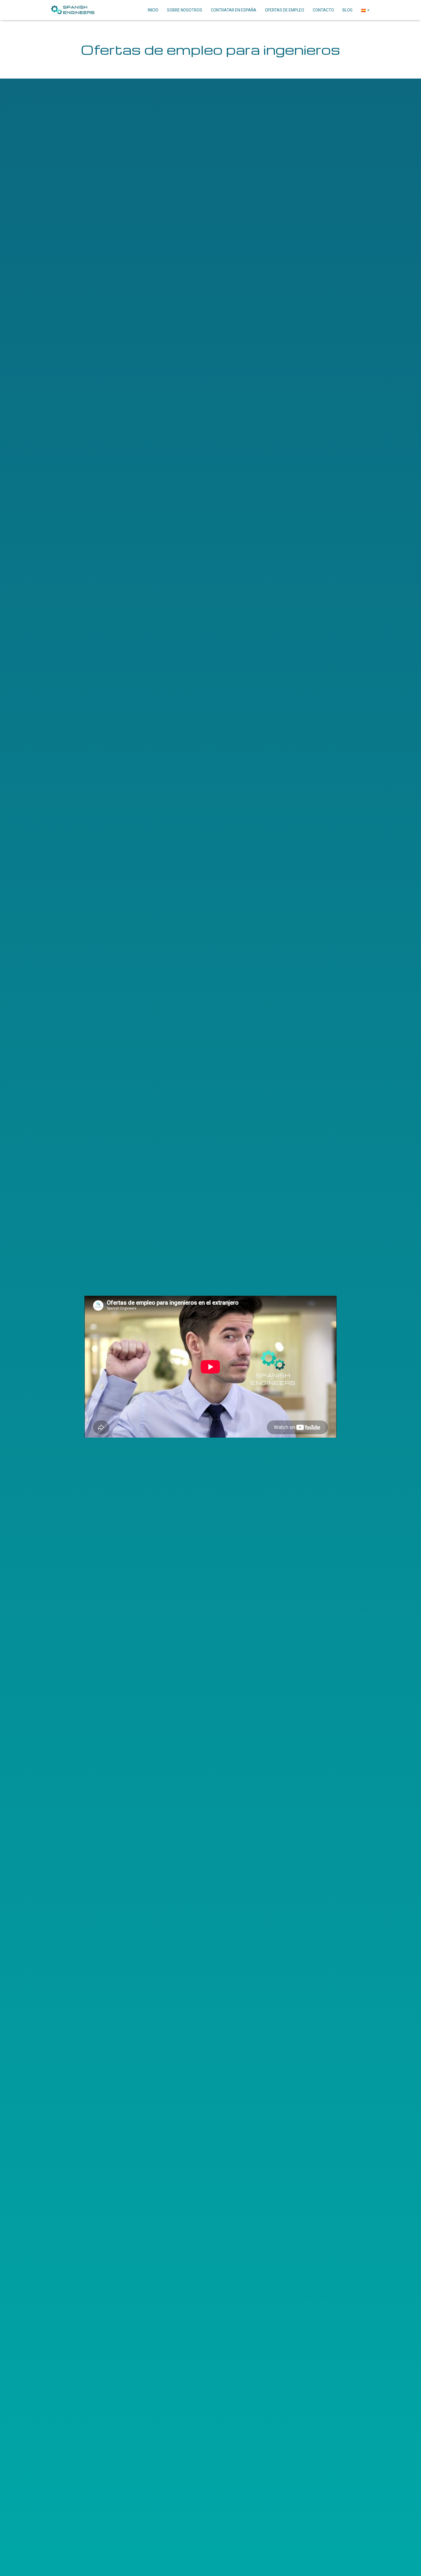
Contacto (323, 10)
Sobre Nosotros (185, 10)
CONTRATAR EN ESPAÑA (234, 10)
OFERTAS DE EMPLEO (285, 10)
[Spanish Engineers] (72, 10)
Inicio (153, 10)
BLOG (348, 10)
